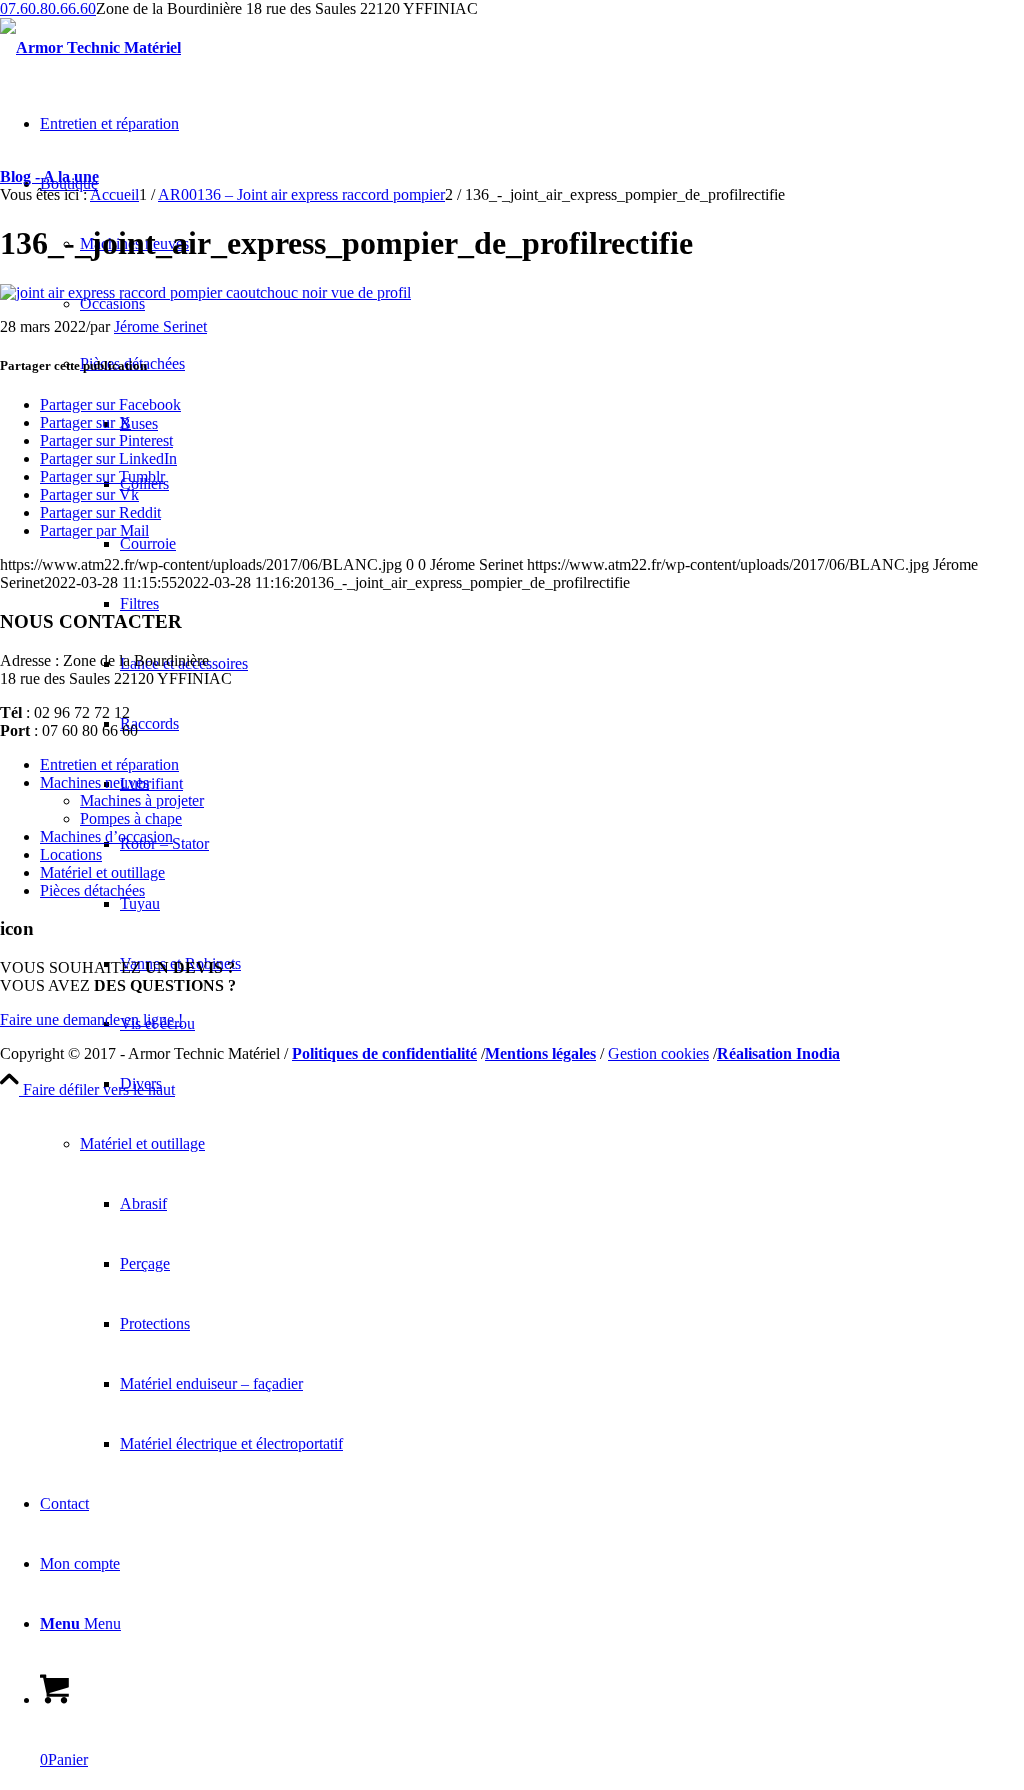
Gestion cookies (658, 1053)
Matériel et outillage (102, 872)
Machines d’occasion (106, 836)
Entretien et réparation (109, 764)
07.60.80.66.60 (48, 8)
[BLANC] (90, 47)
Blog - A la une (49, 176)
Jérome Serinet (160, 326)
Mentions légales (540, 1053)
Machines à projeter (142, 800)
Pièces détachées (92, 890)
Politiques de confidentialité (384, 1053)
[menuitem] (572, 1084)
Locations (71, 854)
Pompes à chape (131, 818)
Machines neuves (94, 782)
